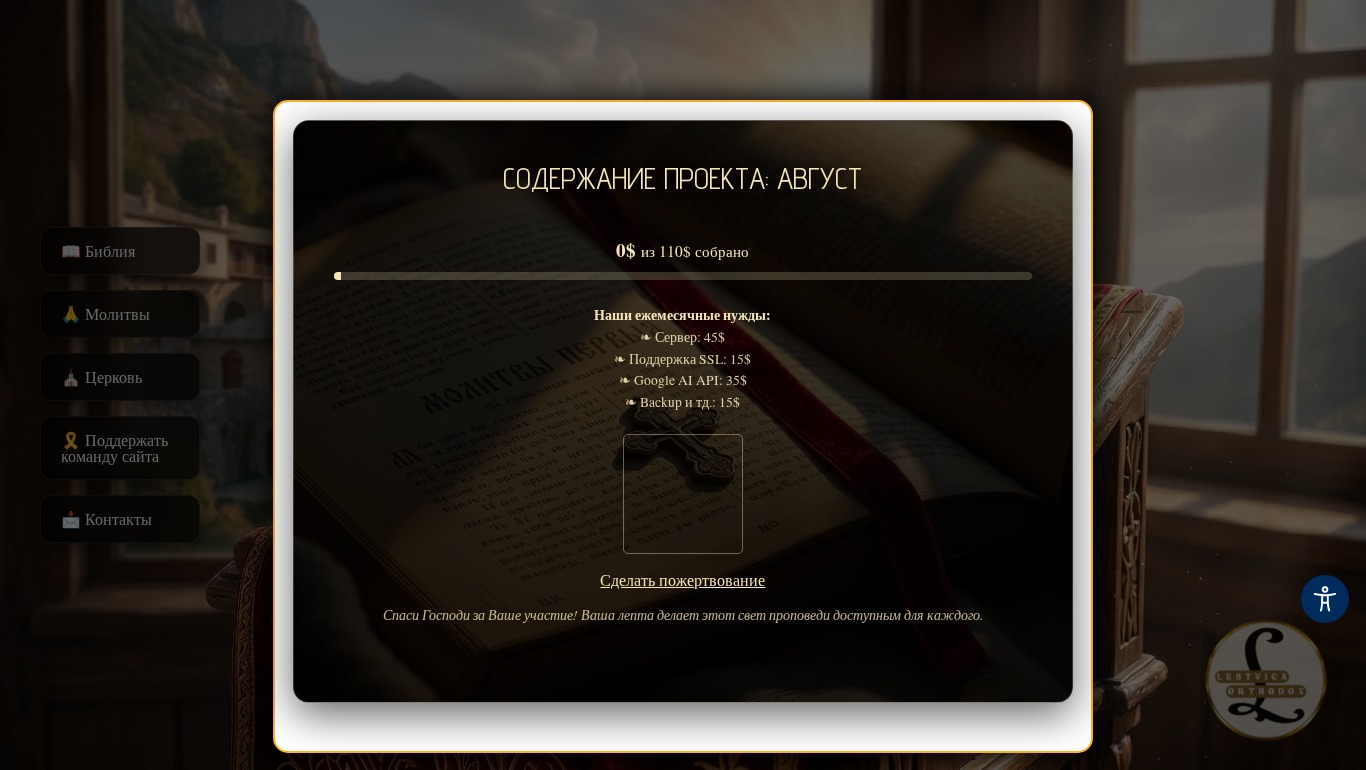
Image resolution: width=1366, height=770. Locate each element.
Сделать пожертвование (683, 579)
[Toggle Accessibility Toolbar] (1325, 599)
